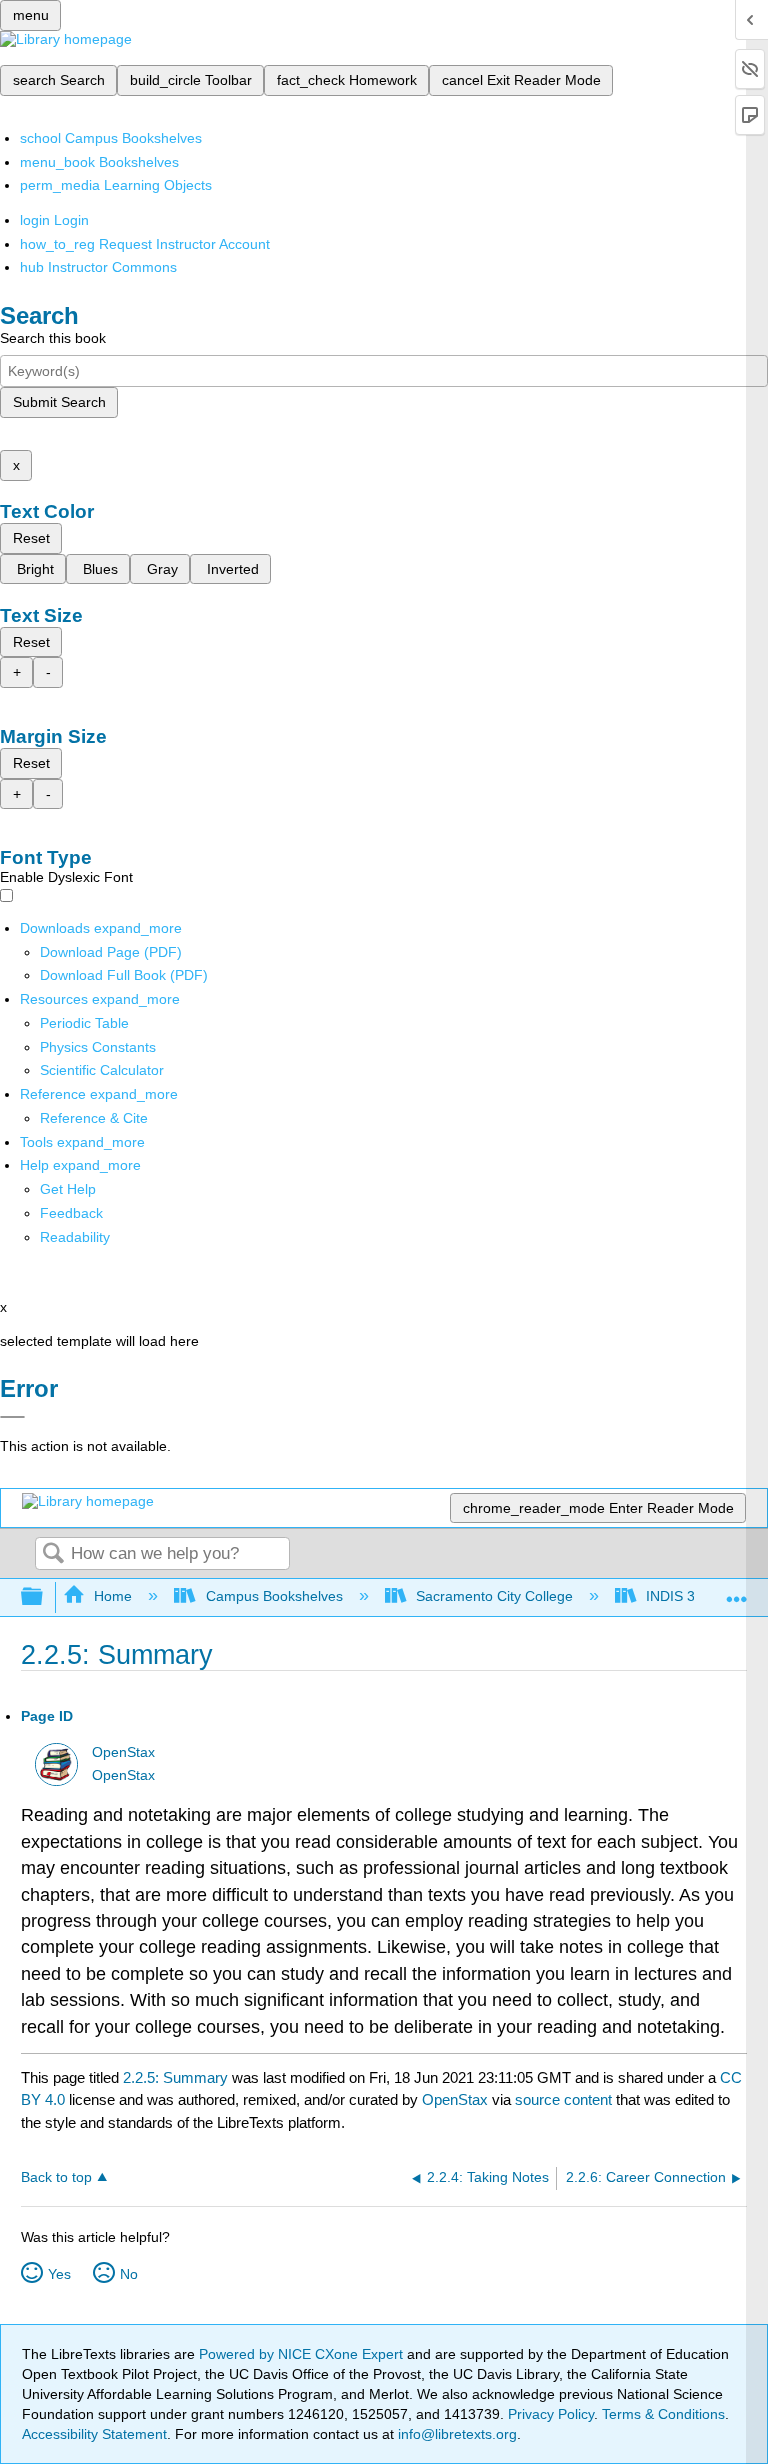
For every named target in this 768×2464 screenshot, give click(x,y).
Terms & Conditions (663, 2414)
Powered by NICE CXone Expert (303, 2354)
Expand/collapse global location (737, 1591)
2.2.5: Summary (175, 2077)
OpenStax (123, 1752)
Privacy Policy (551, 2414)
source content (563, 2099)
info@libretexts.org (455, 2434)
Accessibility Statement (94, 2434)
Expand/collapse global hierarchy (45, 1597)
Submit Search (59, 402)
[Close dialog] (12, 1417)
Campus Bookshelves (274, 1596)
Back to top (56, 2177)
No (129, 2274)
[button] (71, 1213)
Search (53, 1554)
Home (113, 1596)
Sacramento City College (494, 1596)
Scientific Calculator (102, 1070)
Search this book (53, 338)
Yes (59, 2274)
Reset (31, 538)
